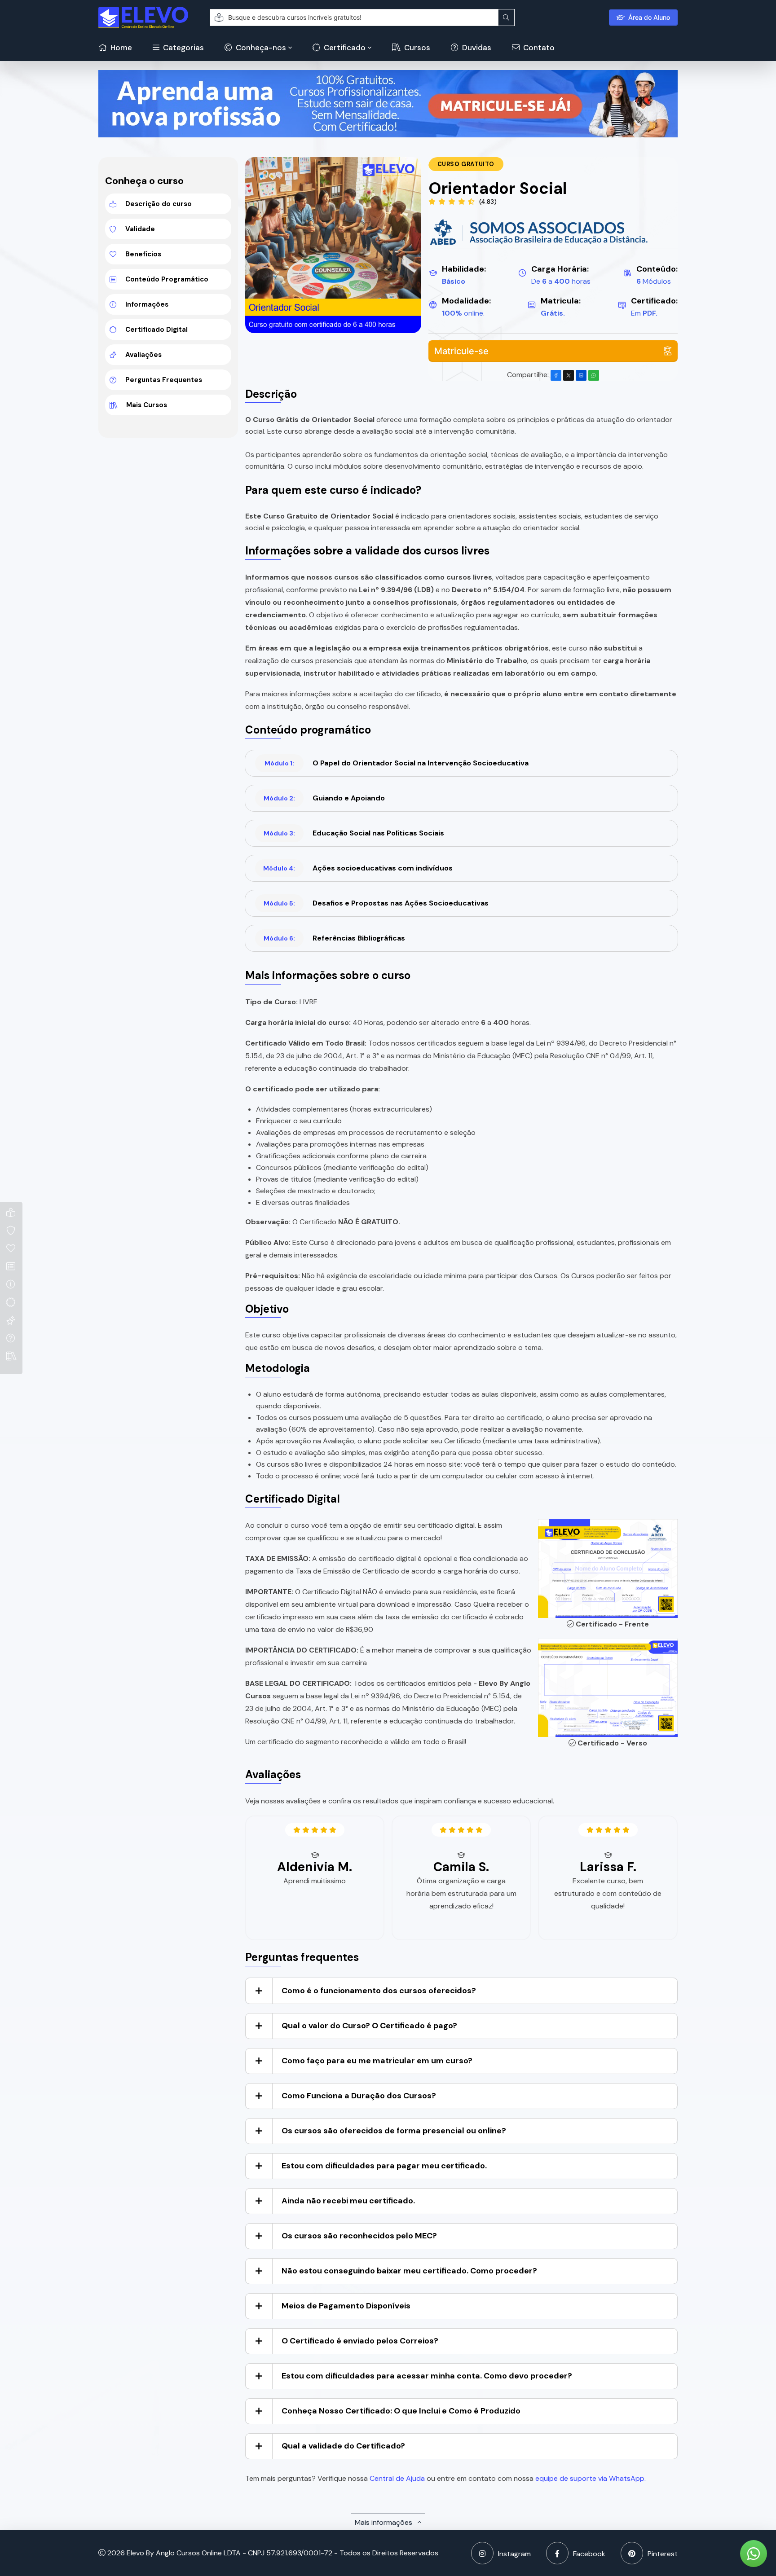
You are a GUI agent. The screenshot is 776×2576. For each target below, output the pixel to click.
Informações (147, 304)
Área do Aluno (649, 17)
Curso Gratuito (466, 164)
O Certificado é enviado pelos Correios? (360, 2341)
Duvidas (476, 48)
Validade (140, 229)
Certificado (344, 48)
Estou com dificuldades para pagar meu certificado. (384, 2166)
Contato (538, 48)
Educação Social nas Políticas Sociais (354, 833)
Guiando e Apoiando (324, 798)
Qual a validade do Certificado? (343, 2446)
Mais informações (384, 2522)
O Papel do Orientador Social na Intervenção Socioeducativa (397, 763)
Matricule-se (461, 351)
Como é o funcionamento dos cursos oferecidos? (379, 1991)
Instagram (514, 2554)
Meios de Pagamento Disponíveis (346, 2306)
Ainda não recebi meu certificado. (348, 2201)
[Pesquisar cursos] (507, 18)
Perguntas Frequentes (164, 380)
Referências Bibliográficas (334, 938)
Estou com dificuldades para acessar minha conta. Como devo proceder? (427, 2376)
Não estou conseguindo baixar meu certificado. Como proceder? (409, 2271)
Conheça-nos (260, 48)
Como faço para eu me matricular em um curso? (377, 2061)
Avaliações (143, 355)
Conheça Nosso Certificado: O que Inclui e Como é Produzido (401, 2411)
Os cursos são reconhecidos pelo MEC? (359, 2236)
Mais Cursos (147, 405)
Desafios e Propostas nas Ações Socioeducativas (376, 903)
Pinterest (663, 2554)
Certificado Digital (157, 330)
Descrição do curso (159, 204)
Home (120, 48)
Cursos (416, 48)
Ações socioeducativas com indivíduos (358, 868)
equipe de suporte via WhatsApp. (591, 2478)
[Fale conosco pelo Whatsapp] (754, 2554)
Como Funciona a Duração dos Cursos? (359, 2096)
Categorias (183, 48)
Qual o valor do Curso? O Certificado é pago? (369, 2026)
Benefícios (143, 254)
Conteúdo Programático (167, 279)
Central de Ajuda (397, 2478)
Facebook (589, 2554)
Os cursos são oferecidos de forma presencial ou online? (394, 2131)
